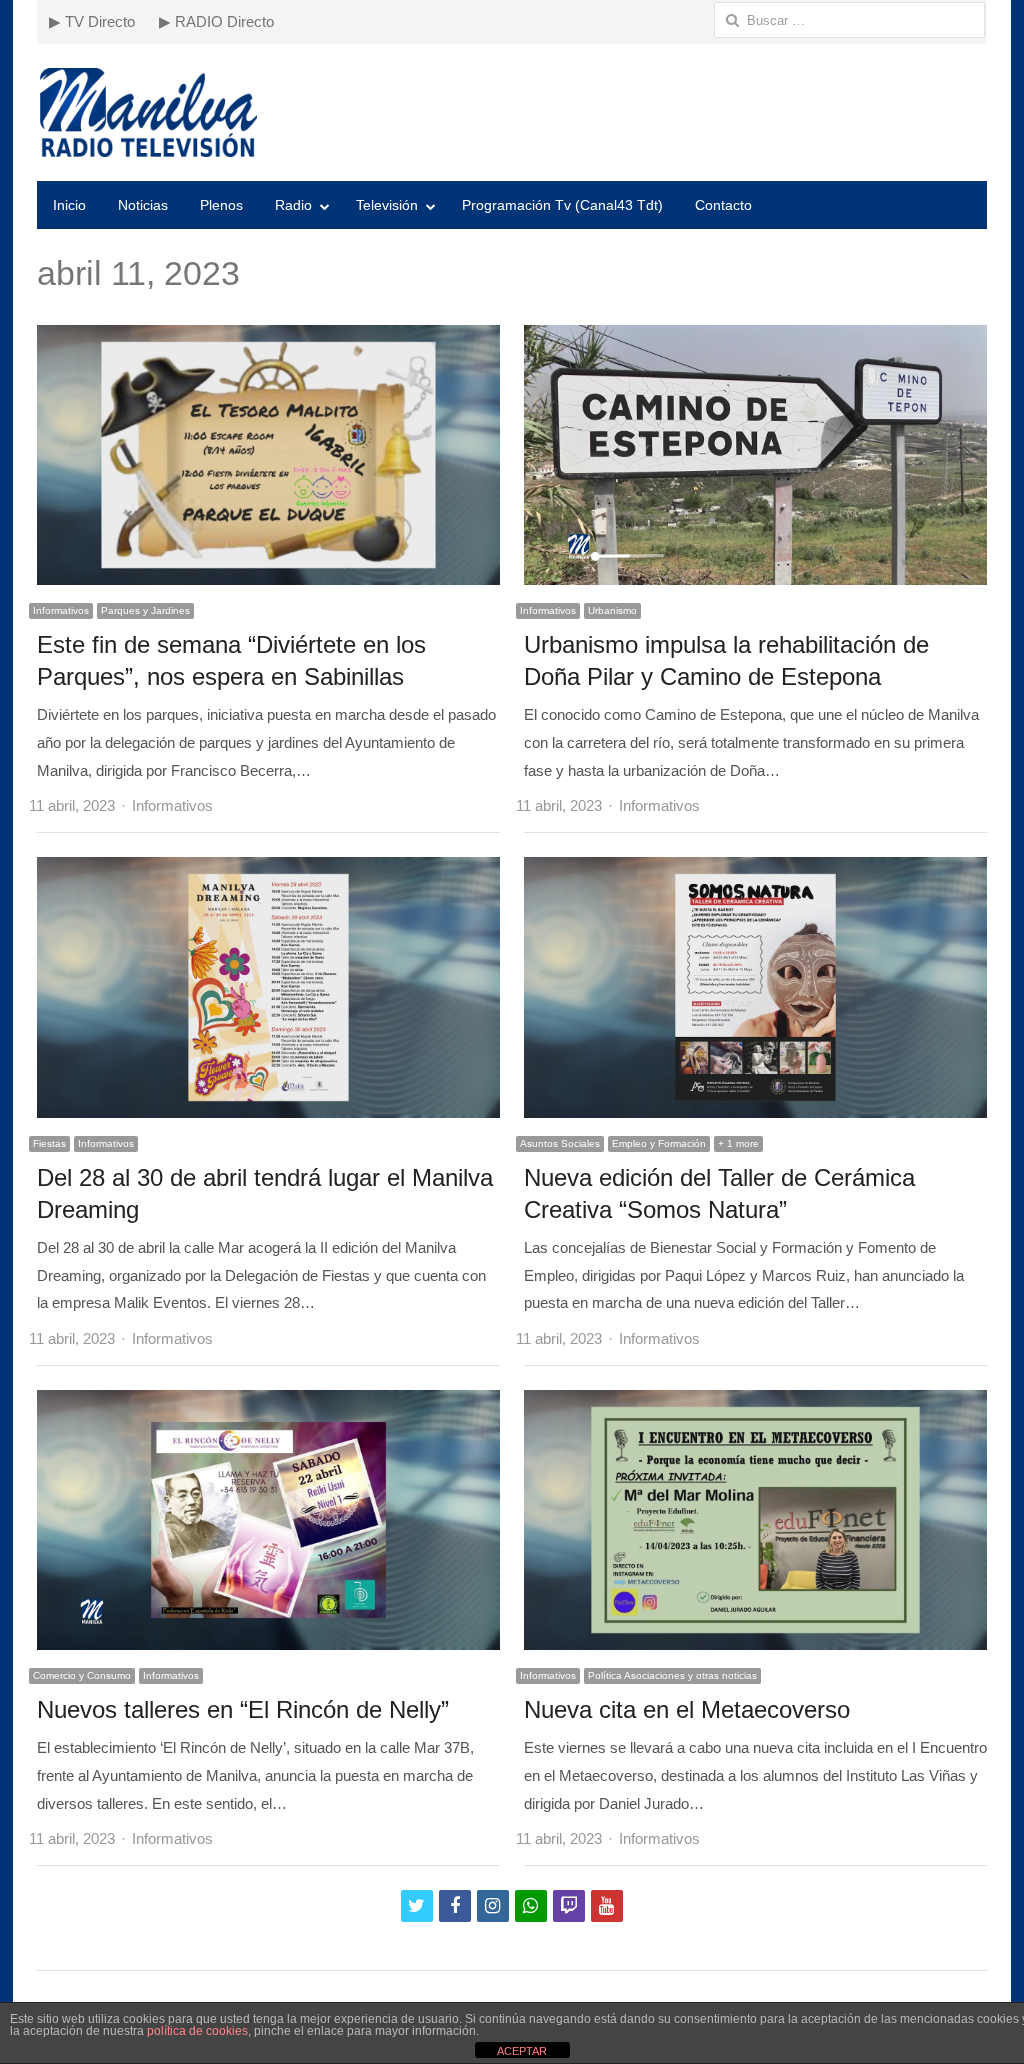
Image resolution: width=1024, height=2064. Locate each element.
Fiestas (49, 1143)
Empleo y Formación (659, 1143)
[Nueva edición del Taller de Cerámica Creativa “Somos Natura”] (755, 870)
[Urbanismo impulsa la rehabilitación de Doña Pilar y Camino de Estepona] (755, 338)
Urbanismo (612, 610)
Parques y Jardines (145, 610)
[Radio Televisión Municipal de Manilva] (512, 112)
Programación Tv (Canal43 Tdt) (562, 205)
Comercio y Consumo (82, 1675)
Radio (293, 205)
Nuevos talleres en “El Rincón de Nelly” (243, 1709)
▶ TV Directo (92, 21)
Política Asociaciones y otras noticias (672, 1675)
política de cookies (197, 2031)
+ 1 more (738, 1143)
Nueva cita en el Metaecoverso (687, 1709)
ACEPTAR (522, 2051)
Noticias (143, 205)
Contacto (723, 205)
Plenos (221, 205)
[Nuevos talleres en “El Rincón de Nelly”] (268, 1403)
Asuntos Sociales (560, 1143)
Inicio (69, 205)
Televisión (387, 205)
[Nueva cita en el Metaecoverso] (755, 1403)
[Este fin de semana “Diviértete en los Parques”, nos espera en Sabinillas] (268, 338)
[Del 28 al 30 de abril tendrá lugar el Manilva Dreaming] (268, 870)
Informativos (61, 610)
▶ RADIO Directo (216, 21)
